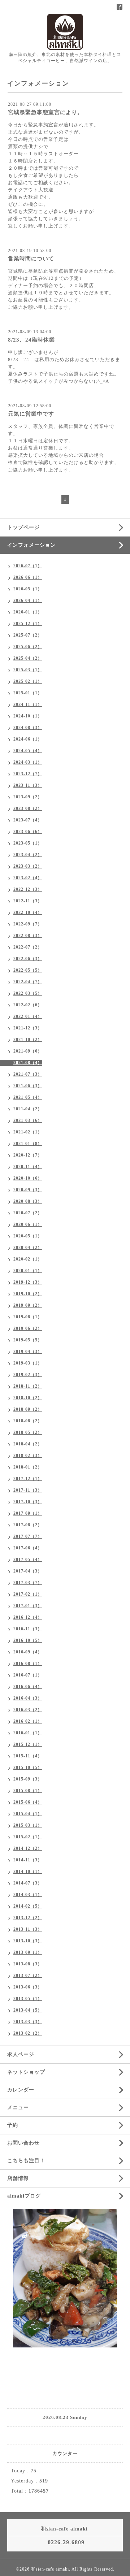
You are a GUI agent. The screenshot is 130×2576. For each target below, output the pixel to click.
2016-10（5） (28, 1640)
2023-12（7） (28, 774)
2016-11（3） (28, 1629)
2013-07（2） (28, 1976)
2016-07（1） (28, 1675)
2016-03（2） (28, 1710)
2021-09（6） (28, 1051)
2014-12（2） (28, 1848)
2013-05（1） (28, 1999)
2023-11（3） (28, 785)
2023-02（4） (28, 878)
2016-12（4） (28, 1617)
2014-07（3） (28, 1883)
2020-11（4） (28, 1167)
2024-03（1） (28, 762)
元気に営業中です (31, 414)
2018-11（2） (28, 1386)
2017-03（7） (28, 1583)
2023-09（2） (28, 797)
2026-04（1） (28, 600)
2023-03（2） (28, 866)
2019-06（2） (28, 1328)
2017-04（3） (28, 1571)
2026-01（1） (28, 612)
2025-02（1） (28, 681)
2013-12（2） (28, 1918)
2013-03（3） (28, 2022)
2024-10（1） (28, 716)
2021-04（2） (28, 1109)
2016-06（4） (28, 1687)
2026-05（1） (28, 589)
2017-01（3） (28, 1606)
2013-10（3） (28, 1941)
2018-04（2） (28, 1444)
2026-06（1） (28, 577)
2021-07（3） (28, 1074)
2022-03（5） (28, 993)
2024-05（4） (28, 751)
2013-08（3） (28, 1964)
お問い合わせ (23, 2143)
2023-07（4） (28, 820)
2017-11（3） (28, 1490)
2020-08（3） (28, 1201)
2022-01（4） (28, 1016)
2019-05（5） (28, 1340)
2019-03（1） (28, 1363)
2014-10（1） (28, 1872)
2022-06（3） (28, 959)
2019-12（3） (28, 1282)
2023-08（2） (28, 808)
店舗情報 (18, 2178)
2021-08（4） (28, 1063)
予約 (13, 2125)
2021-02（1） (28, 1132)
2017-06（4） (28, 1548)
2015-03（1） (28, 1825)
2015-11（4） (28, 1756)
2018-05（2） (28, 1432)
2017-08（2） (28, 1525)
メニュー (18, 2107)
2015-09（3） (28, 1779)
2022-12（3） (28, 889)
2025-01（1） (28, 693)
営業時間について (31, 259)
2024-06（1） (28, 739)
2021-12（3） (28, 1028)
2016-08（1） (28, 1664)
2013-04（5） (28, 2010)
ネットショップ (26, 2072)
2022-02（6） (28, 1005)
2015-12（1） (28, 1744)
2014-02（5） (28, 1906)
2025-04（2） (28, 658)
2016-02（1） (28, 1721)
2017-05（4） (28, 1560)
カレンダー (21, 2090)
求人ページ (21, 2054)
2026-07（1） (28, 566)
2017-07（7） (28, 1536)
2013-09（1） (28, 1952)
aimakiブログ (24, 2196)
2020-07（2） (28, 1213)
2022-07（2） (28, 947)
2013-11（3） (28, 1929)
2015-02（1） (28, 1837)
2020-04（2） (28, 1248)
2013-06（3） (28, 1987)
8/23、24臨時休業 (31, 340)
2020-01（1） (28, 1271)
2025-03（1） (28, 670)
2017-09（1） (28, 1513)
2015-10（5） (28, 1768)
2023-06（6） (28, 832)
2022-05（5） (28, 970)
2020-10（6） (28, 1178)
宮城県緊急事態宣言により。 (45, 112)
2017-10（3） (28, 1502)
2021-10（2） (28, 1040)
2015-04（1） (28, 1814)
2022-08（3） (28, 936)
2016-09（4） (28, 1652)
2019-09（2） (28, 1305)
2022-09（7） (28, 924)
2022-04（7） (28, 982)
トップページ (23, 527)
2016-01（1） (28, 1733)
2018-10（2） (28, 1398)
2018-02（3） (28, 1456)
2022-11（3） (28, 901)
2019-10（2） (28, 1294)
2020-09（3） (28, 1190)
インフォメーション (32, 545)
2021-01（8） (28, 1144)
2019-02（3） (28, 1375)
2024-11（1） (28, 704)
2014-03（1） (28, 1895)
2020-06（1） (28, 1224)
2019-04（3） (28, 1352)
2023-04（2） (28, 855)
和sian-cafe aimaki (50, 2569)
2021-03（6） (28, 1120)
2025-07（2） (28, 635)
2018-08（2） (28, 1421)
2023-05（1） (28, 843)
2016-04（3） (28, 1698)
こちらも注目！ (26, 2161)
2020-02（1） (28, 1259)
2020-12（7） (28, 1155)
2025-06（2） (28, 647)
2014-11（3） (28, 1860)
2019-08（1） (28, 1317)
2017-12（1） (28, 1479)
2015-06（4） (28, 1802)
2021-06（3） (28, 1086)
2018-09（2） (28, 1409)
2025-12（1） (28, 624)
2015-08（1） (28, 1791)
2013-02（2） (28, 2033)
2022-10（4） (28, 912)
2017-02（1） (28, 1594)
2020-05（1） (28, 1236)
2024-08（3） (28, 728)
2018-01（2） (28, 1467)
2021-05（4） (28, 1097)
